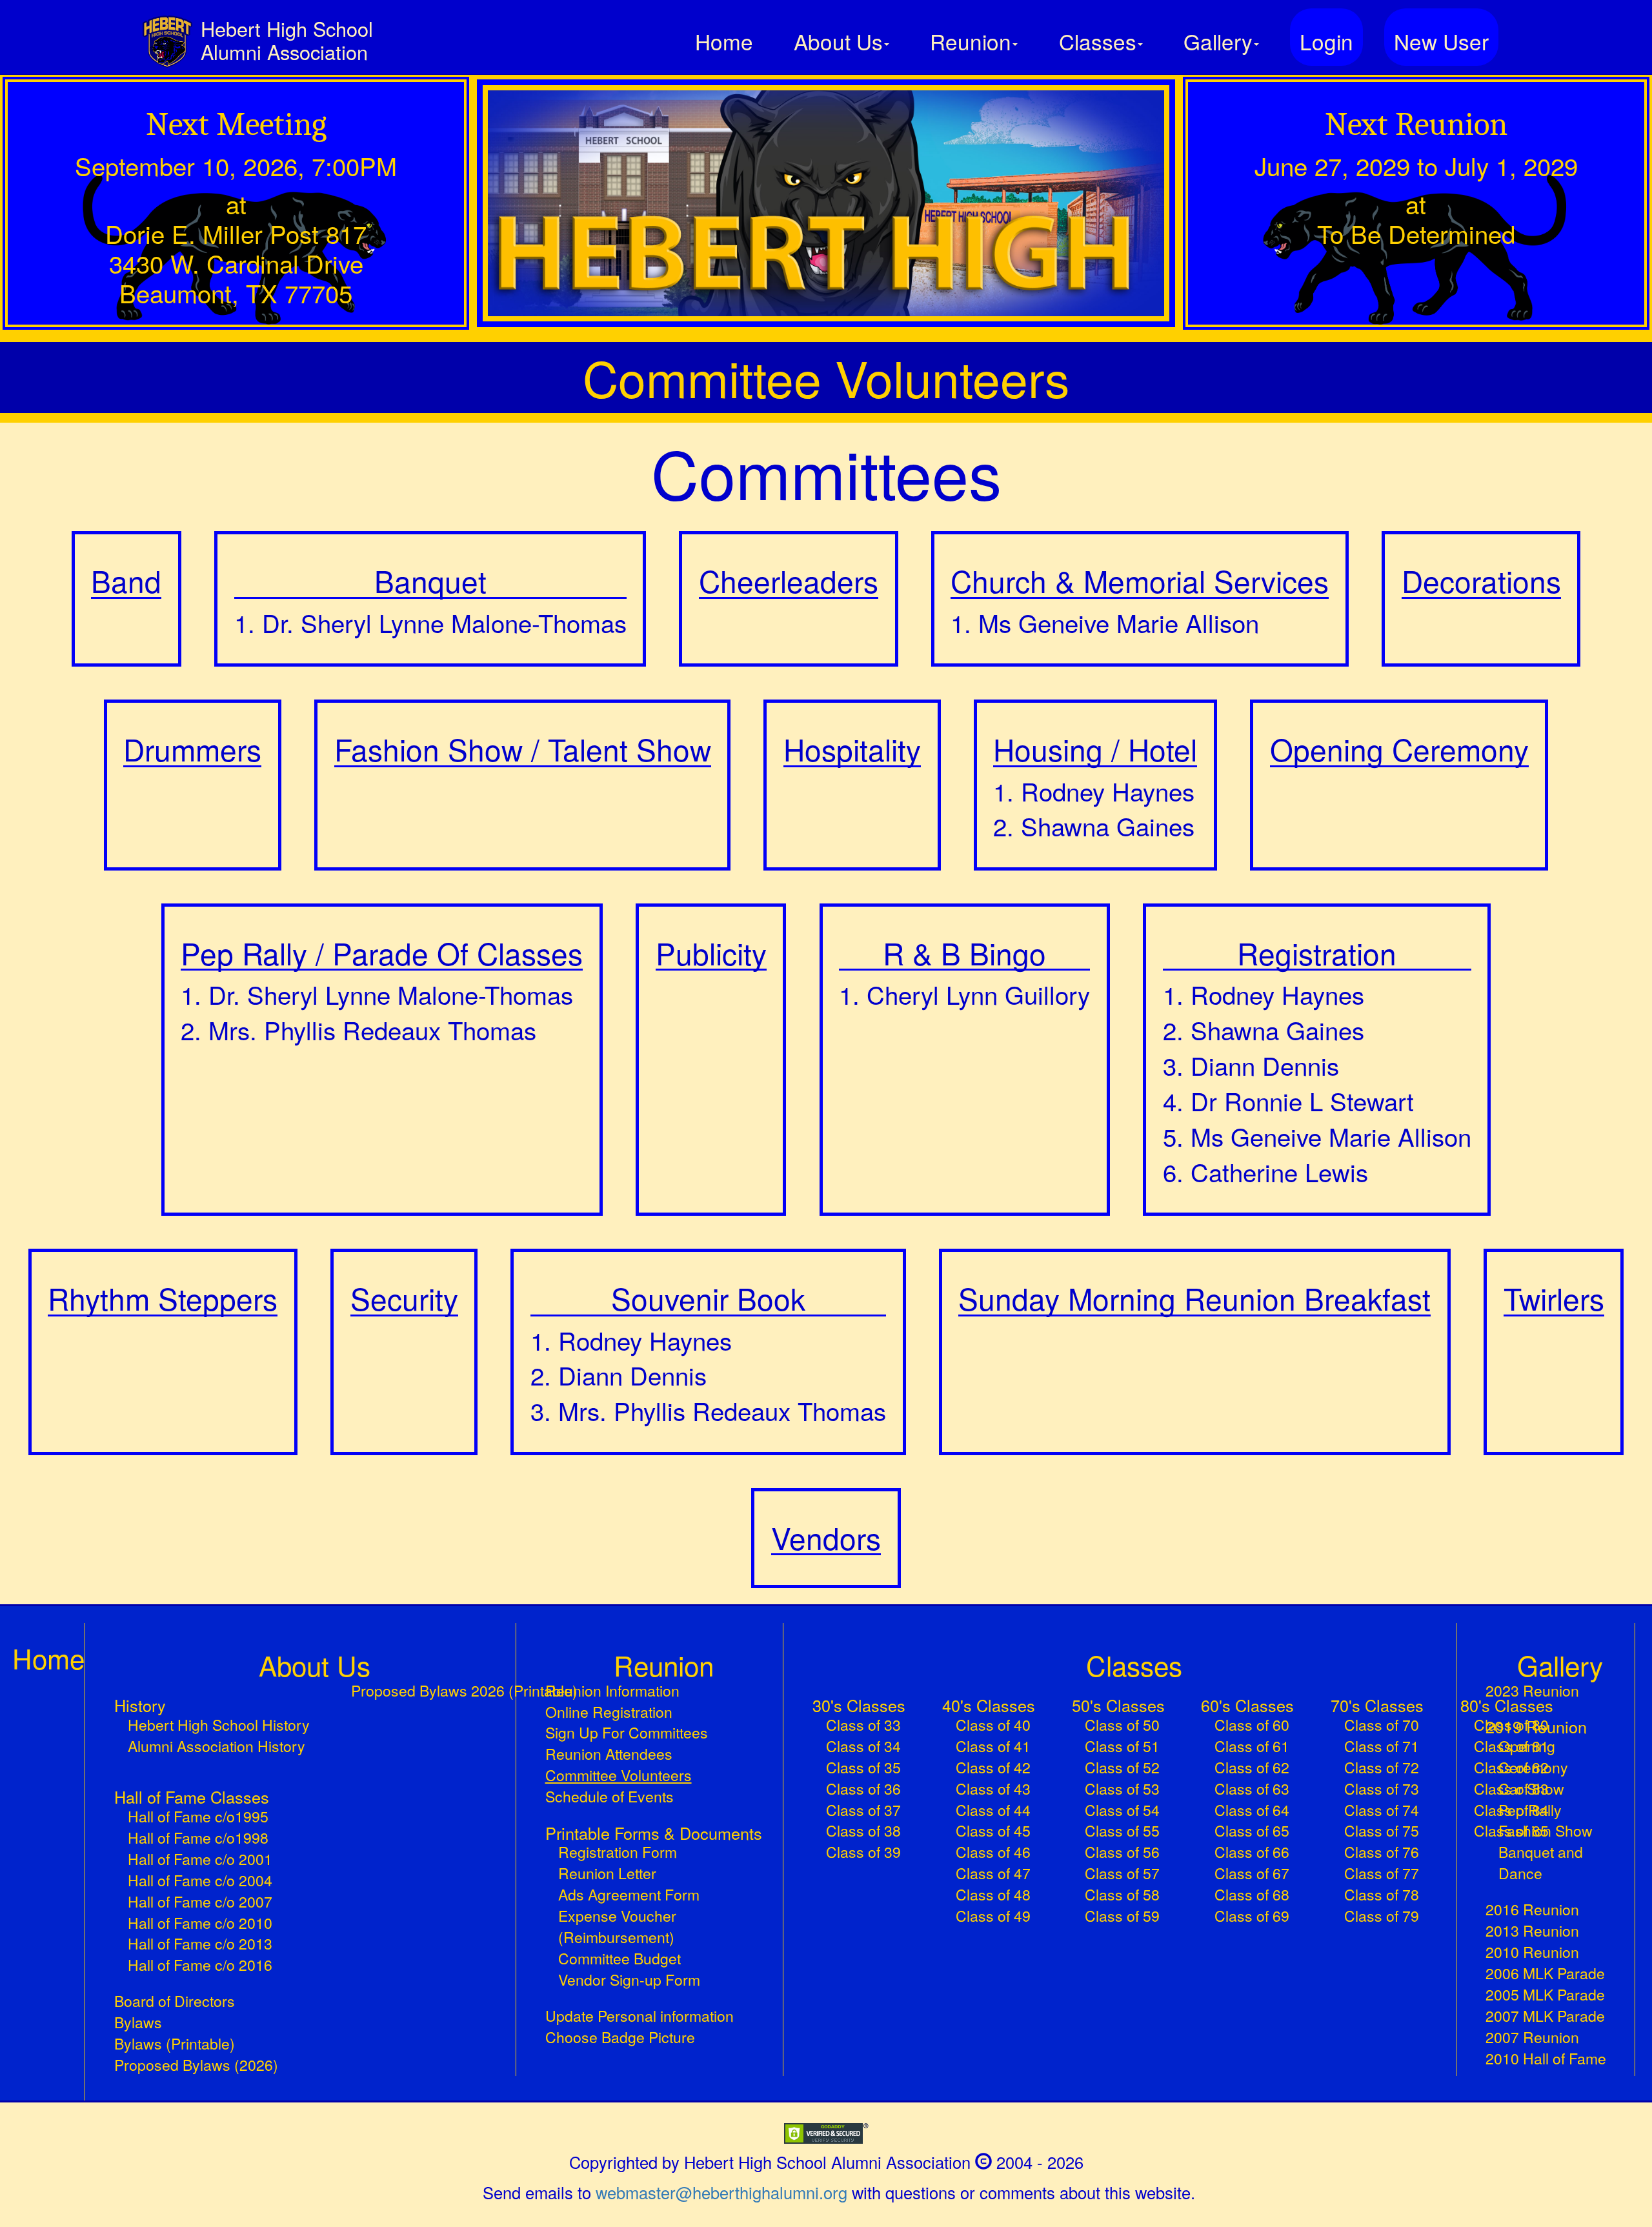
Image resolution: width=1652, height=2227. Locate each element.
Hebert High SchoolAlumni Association (287, 40)
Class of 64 (1252, 1810)
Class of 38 (863, 1831)
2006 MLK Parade (1545, 1973)
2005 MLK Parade (1545, 1995)
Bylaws (138, 2022)
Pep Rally (1530, 1810)
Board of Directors (175, 2001)
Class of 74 (1382, 1810)
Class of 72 (1382, 1768)
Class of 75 (1382, 1831)
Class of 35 (863, 1768)
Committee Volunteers (647, 1775)
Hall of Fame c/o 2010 (200, 1923)
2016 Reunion (1532, 1910)
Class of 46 (993, 1852)
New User (1441, 41)
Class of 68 (1252, 1895)
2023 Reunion (1532, 1691)
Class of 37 (863, 1810)
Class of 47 (993, 1873)
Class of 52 (1122, 1768)
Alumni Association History (217, 1746)
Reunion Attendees (609, 1754)
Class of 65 (1252, 1831)
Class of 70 (1382, 1725)
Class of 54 (1122, 1810)
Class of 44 (993, 1810)
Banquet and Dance (1541, 1863)
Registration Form (618, 1852)
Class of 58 (1122, 1895)
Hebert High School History (219, 1725)
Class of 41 (993, 1746)
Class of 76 (1382, 1852)
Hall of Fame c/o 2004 (200, 1880)
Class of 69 (1252, 1916)
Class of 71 (1382, 1746)
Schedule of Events (609, 1797)
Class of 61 (1252, 1746)
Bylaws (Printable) (175, 2044)
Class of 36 (863, 1789)
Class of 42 (993, 1768)
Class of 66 (1252, 1852)
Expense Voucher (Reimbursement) (617, 1927)
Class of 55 (1122, 1831)
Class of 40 (993, 1725)
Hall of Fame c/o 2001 (200, 1859)
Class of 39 (863, 1852)
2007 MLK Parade (1545, 2016)
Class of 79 (1382, 1916)
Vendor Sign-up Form (629, 1980)
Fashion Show (1546, 1831)
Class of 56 (1122, 1852)
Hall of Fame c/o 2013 (200, 1944)
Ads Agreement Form (629, 1895)
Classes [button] (1098, 41)
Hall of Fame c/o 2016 (200, 1965)
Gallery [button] (1218, 41)
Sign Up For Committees (627, 1733)
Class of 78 (1382, 1895)
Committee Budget (619, 1959)
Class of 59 (1122, 1916)
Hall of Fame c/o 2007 (200, 1902)
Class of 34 (863, 1746)
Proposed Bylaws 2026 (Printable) (464, 1691)
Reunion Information (612, 1691)
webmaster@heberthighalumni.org (721, 2192)
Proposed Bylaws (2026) (196, 2065)
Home (724, 41)
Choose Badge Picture (620, 2037)
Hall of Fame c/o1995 (198, 1817)
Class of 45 (993, 1831)
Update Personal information (640, 2016)
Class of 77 (1382, 1873)
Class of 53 (1122, 1789)
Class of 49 (993, 1916)
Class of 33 (863, 1725)
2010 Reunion (1532, 1952)
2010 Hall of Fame (1546, 2059)
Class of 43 (993, 1789)
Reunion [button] (971, 41)
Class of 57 (1122, 1873)
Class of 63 (1252, 1789)
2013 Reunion (1532, 1931)
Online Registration (609, 1712)
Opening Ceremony (1533, 1757)
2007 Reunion (1532, 2037)
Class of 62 (1252, 1768)
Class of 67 (1252, 1873)
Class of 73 (1382, 1789)
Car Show (1531, 1789)
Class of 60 (1252, 1725)
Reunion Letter (607, 1873)
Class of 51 (1122, 1746)
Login (1326, 41)
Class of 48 (993, 1895)
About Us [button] (838, 41)
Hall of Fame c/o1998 (198, 1838)
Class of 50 (1122, 1725)
